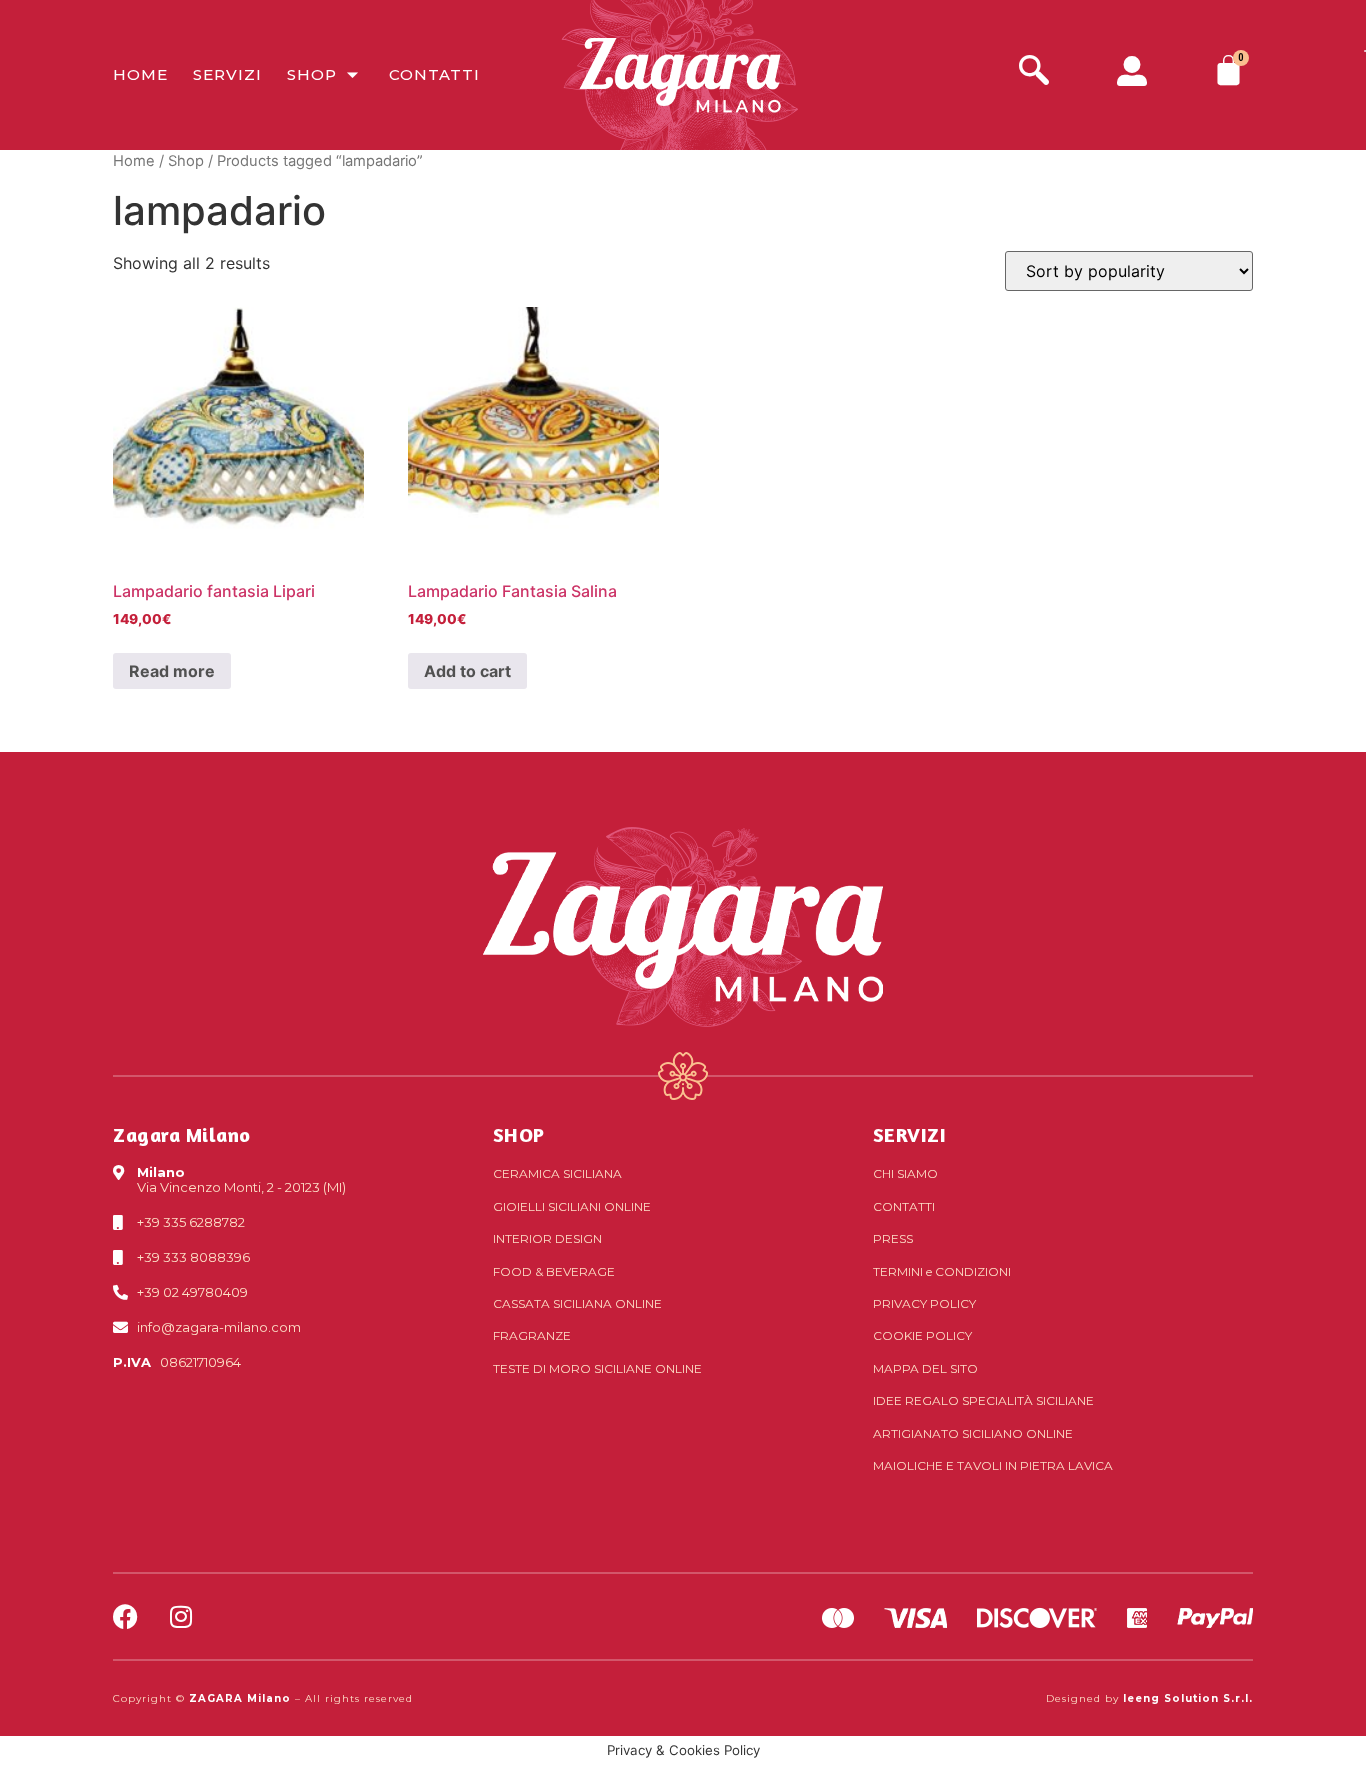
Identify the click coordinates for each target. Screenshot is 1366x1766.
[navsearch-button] (1034, 72)
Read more (172, 671)
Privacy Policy (924, 1303)
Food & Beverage (554, 1271)
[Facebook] (125, 1616)
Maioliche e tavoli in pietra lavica (993, 1465)
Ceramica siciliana (557, 1173)
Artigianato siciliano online (973, 1433)
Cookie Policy (922, 1335)
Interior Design (547, 1238)
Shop (312, 74)
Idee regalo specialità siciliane (983, 1400)
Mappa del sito (925, 1368)
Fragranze (532, 1335)
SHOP (519, 1134)
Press (893, 1238)
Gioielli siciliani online (572, 1206)
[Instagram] (180, 1616)
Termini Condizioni (942, 1271)
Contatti (434, 74)
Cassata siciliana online (577, 1303)
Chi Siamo (905, 1173)
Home (140, 74)
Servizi (227, 74)
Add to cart (467, 671)
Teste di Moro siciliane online (597, 1368)
